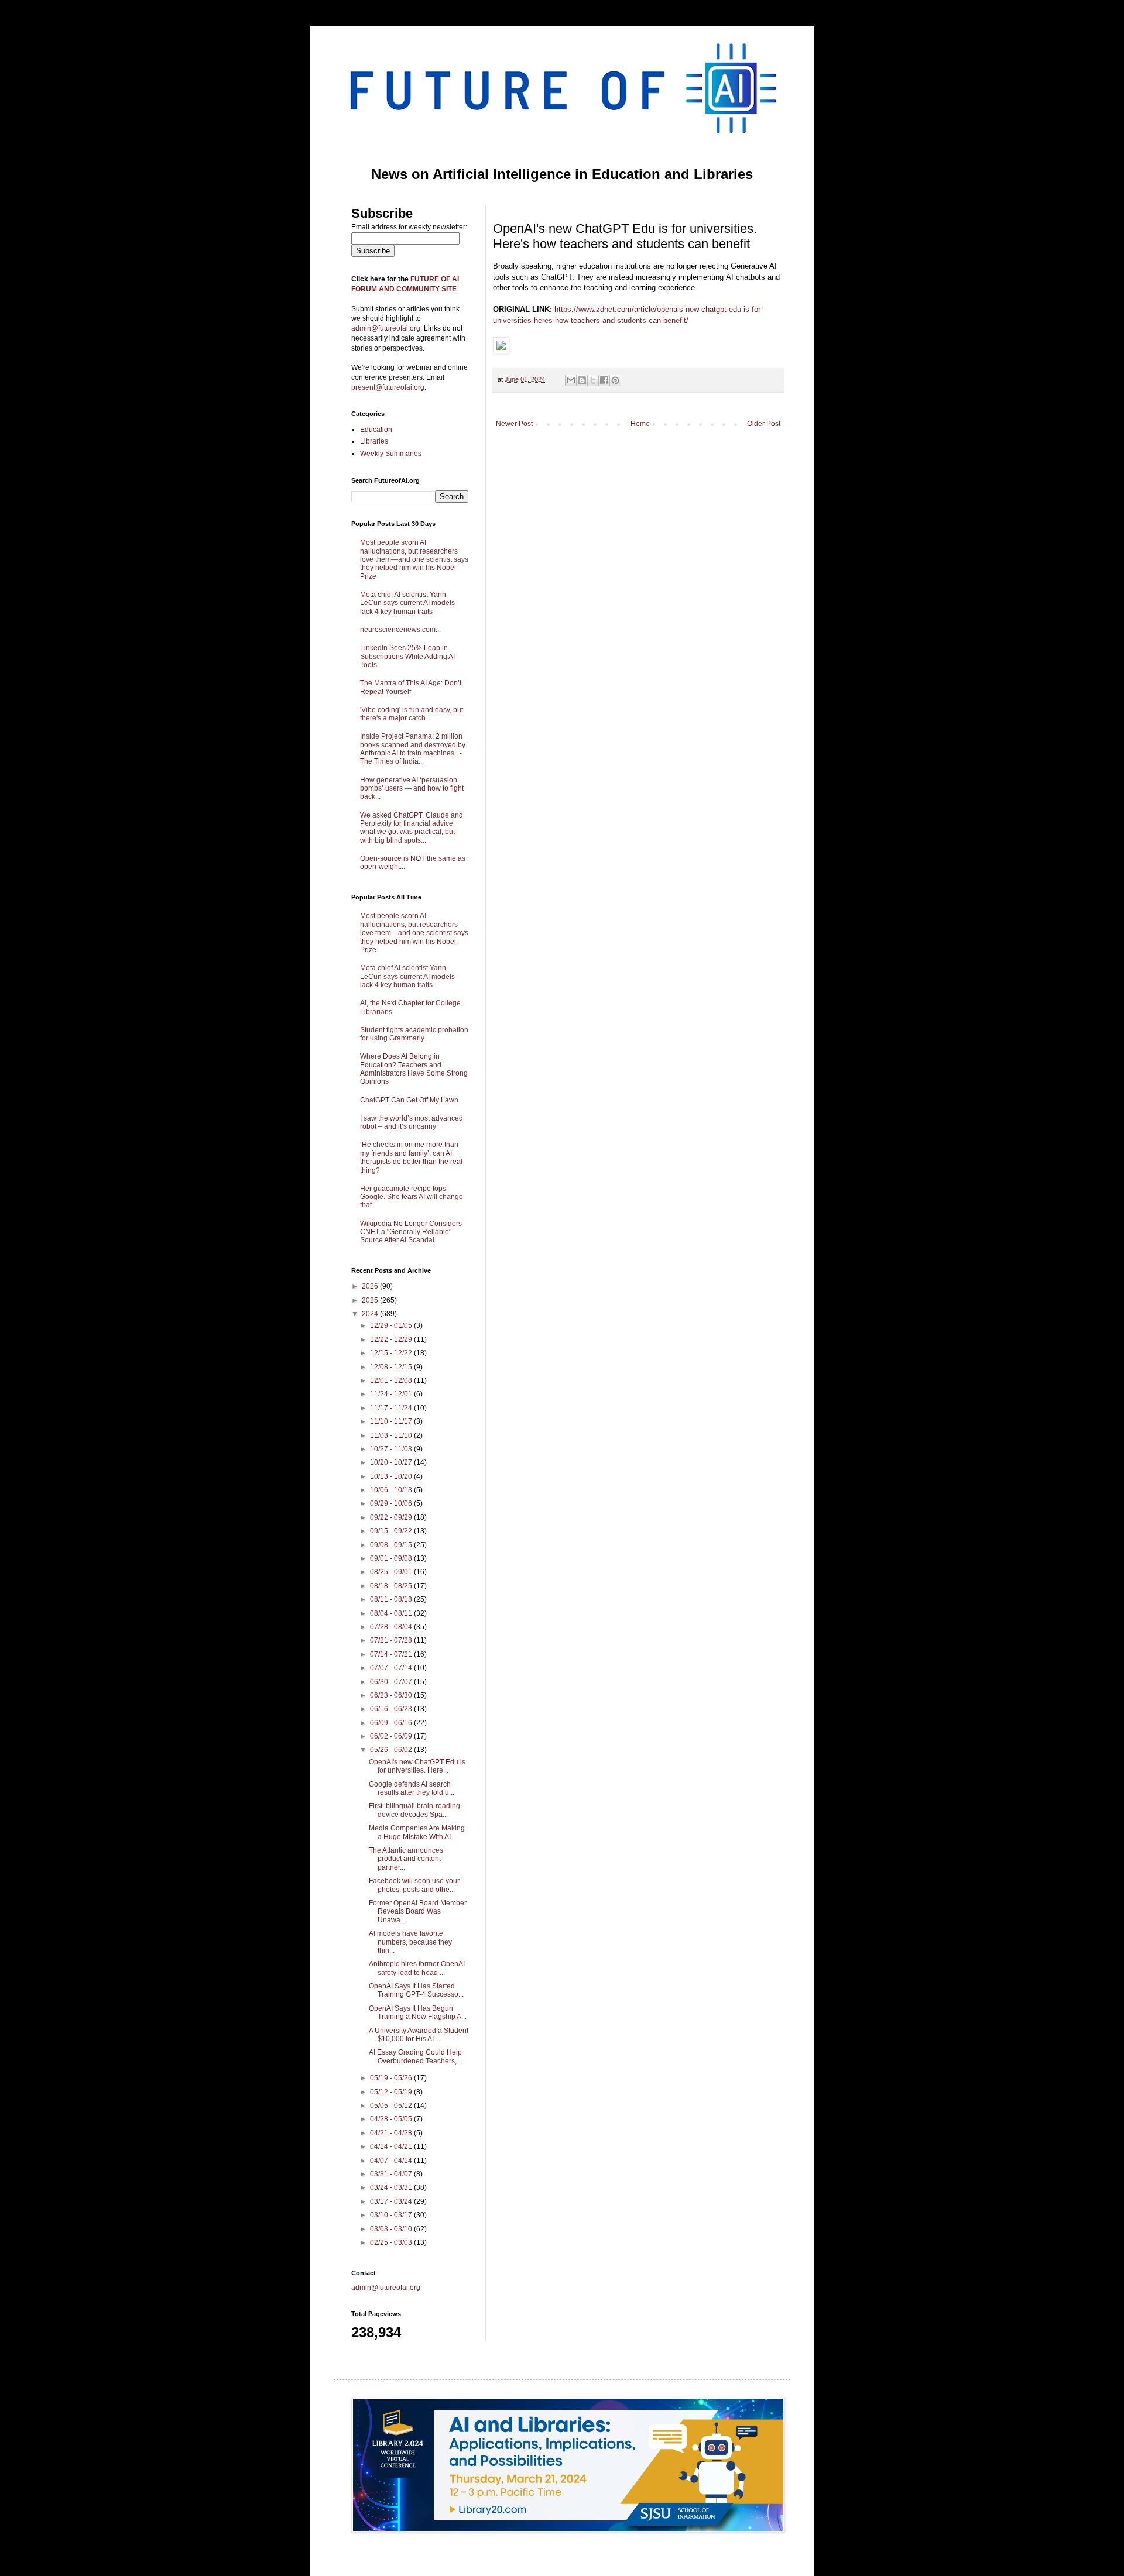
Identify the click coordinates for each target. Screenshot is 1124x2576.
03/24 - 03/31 (392, 2187)
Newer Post (514, 424)
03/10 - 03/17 (392, 2215)
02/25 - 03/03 (392, 2242)
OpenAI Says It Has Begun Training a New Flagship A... (418, 2012)
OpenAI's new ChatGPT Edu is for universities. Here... (417, 1766)
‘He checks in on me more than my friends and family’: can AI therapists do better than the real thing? (411, 1157)
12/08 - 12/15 (392, 1367)
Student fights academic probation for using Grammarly (414, 1034)
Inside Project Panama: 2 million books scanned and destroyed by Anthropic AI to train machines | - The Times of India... (413, 749)
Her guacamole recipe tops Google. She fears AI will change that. (412, 1197)
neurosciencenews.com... (400, 630)
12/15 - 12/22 (392, 1353)
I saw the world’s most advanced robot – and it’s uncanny (412, 1122)
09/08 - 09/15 (392, 1545)
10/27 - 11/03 (392, 1449)
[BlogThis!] (582, 380)
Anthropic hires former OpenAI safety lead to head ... (417, 1968)
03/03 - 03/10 (392, 2229)
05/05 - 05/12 (392, 2106)
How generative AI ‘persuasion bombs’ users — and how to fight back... (412, 789)
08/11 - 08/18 (392, 1599)
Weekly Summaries (391, 454)
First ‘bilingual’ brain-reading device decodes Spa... (414, 1810)
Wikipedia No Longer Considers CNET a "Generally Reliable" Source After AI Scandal (411, 1232)
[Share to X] (593, 380)
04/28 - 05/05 (392, 2119)
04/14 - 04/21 (392, 2146)
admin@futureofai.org (386, 2288)
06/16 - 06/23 (392, 1709)
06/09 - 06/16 (392, 1723)
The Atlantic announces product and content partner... (406, 1859)
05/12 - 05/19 (392, 2092)
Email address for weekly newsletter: (409, 227)
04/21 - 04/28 (392, 2133)
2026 (371, 1286)
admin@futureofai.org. (387, 328)
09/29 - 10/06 (392, 1503)
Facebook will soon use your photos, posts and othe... (414, 1885)
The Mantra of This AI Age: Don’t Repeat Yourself (411, 687)
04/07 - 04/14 (392, 2161)
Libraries (374, 441)
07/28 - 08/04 (392, 1627)
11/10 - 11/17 (392, 1421)
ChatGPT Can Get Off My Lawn (409, 1100)
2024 (371, 1314)
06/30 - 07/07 (392, 1682)
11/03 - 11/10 (392, 1435)
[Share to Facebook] (604, 380)
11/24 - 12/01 (392, 1394)
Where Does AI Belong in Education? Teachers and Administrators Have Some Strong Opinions (414, 1069)
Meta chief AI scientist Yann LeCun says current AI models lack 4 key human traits (407, 603)
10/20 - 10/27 (392, 1462)
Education (376, 430)
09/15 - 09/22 (392, 1531)
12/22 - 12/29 (392, 1339)
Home (640, 424)
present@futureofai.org (388, 387)
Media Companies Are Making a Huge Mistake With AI (417, 1832)
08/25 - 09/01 (392, 1572)
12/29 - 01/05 (392, 1325)
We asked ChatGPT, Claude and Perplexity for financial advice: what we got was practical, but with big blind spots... (412, 828)
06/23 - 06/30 (392, 1695)
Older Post (764, 424)
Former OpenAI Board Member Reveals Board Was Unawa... (418, 1912)
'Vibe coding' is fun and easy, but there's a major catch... (412, 714)
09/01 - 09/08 (392, 1558)
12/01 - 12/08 (392, 1380)
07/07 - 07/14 (392, 1668)
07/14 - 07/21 (392, 1654)
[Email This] (571, 380)
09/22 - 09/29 (392, 1517)
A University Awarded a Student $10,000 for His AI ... (419, 2035)
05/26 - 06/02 (392, 1750)
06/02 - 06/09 (392, 1736)
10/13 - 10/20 (392, 1476)
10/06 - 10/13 (392, 1490)
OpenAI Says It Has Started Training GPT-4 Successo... (416, 1990)
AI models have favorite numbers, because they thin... (410, 1942)
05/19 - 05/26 (392, 2078)
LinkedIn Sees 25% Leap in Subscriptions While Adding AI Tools (407, 656)
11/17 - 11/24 (392, 1408)
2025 (371, 1300)
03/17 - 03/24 (392, 2201)
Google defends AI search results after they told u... (412, 1788)
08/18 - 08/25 (392, 1586)
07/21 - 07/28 (392, 1640)
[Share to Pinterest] (615, 380)
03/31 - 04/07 (392, 2174)
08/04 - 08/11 (392, 1613)
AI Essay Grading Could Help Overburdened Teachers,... (415, 2056)
